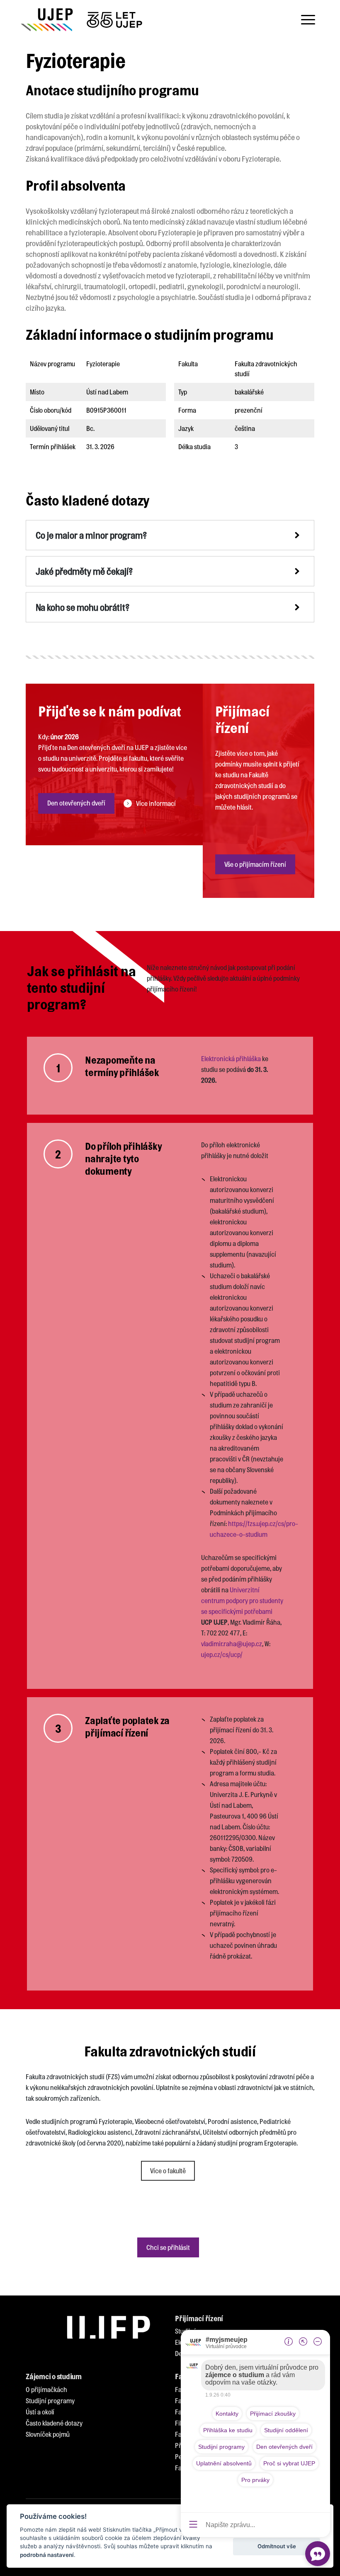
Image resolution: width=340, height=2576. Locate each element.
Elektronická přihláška (231, 1058)
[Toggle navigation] (308, 20)
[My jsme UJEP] (83, 20)
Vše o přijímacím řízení (255, 864)
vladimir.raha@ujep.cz (232, 1644)
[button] (170, 535)
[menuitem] (46, 2390)
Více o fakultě (168, 2171)
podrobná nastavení (47, 2555)
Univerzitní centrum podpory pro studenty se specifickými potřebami (242, 1600)
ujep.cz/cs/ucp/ (222, 1654)
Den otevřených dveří (76, 803)
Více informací (156, 803)
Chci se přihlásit (168, 2247)
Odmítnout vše (277, 2546)
